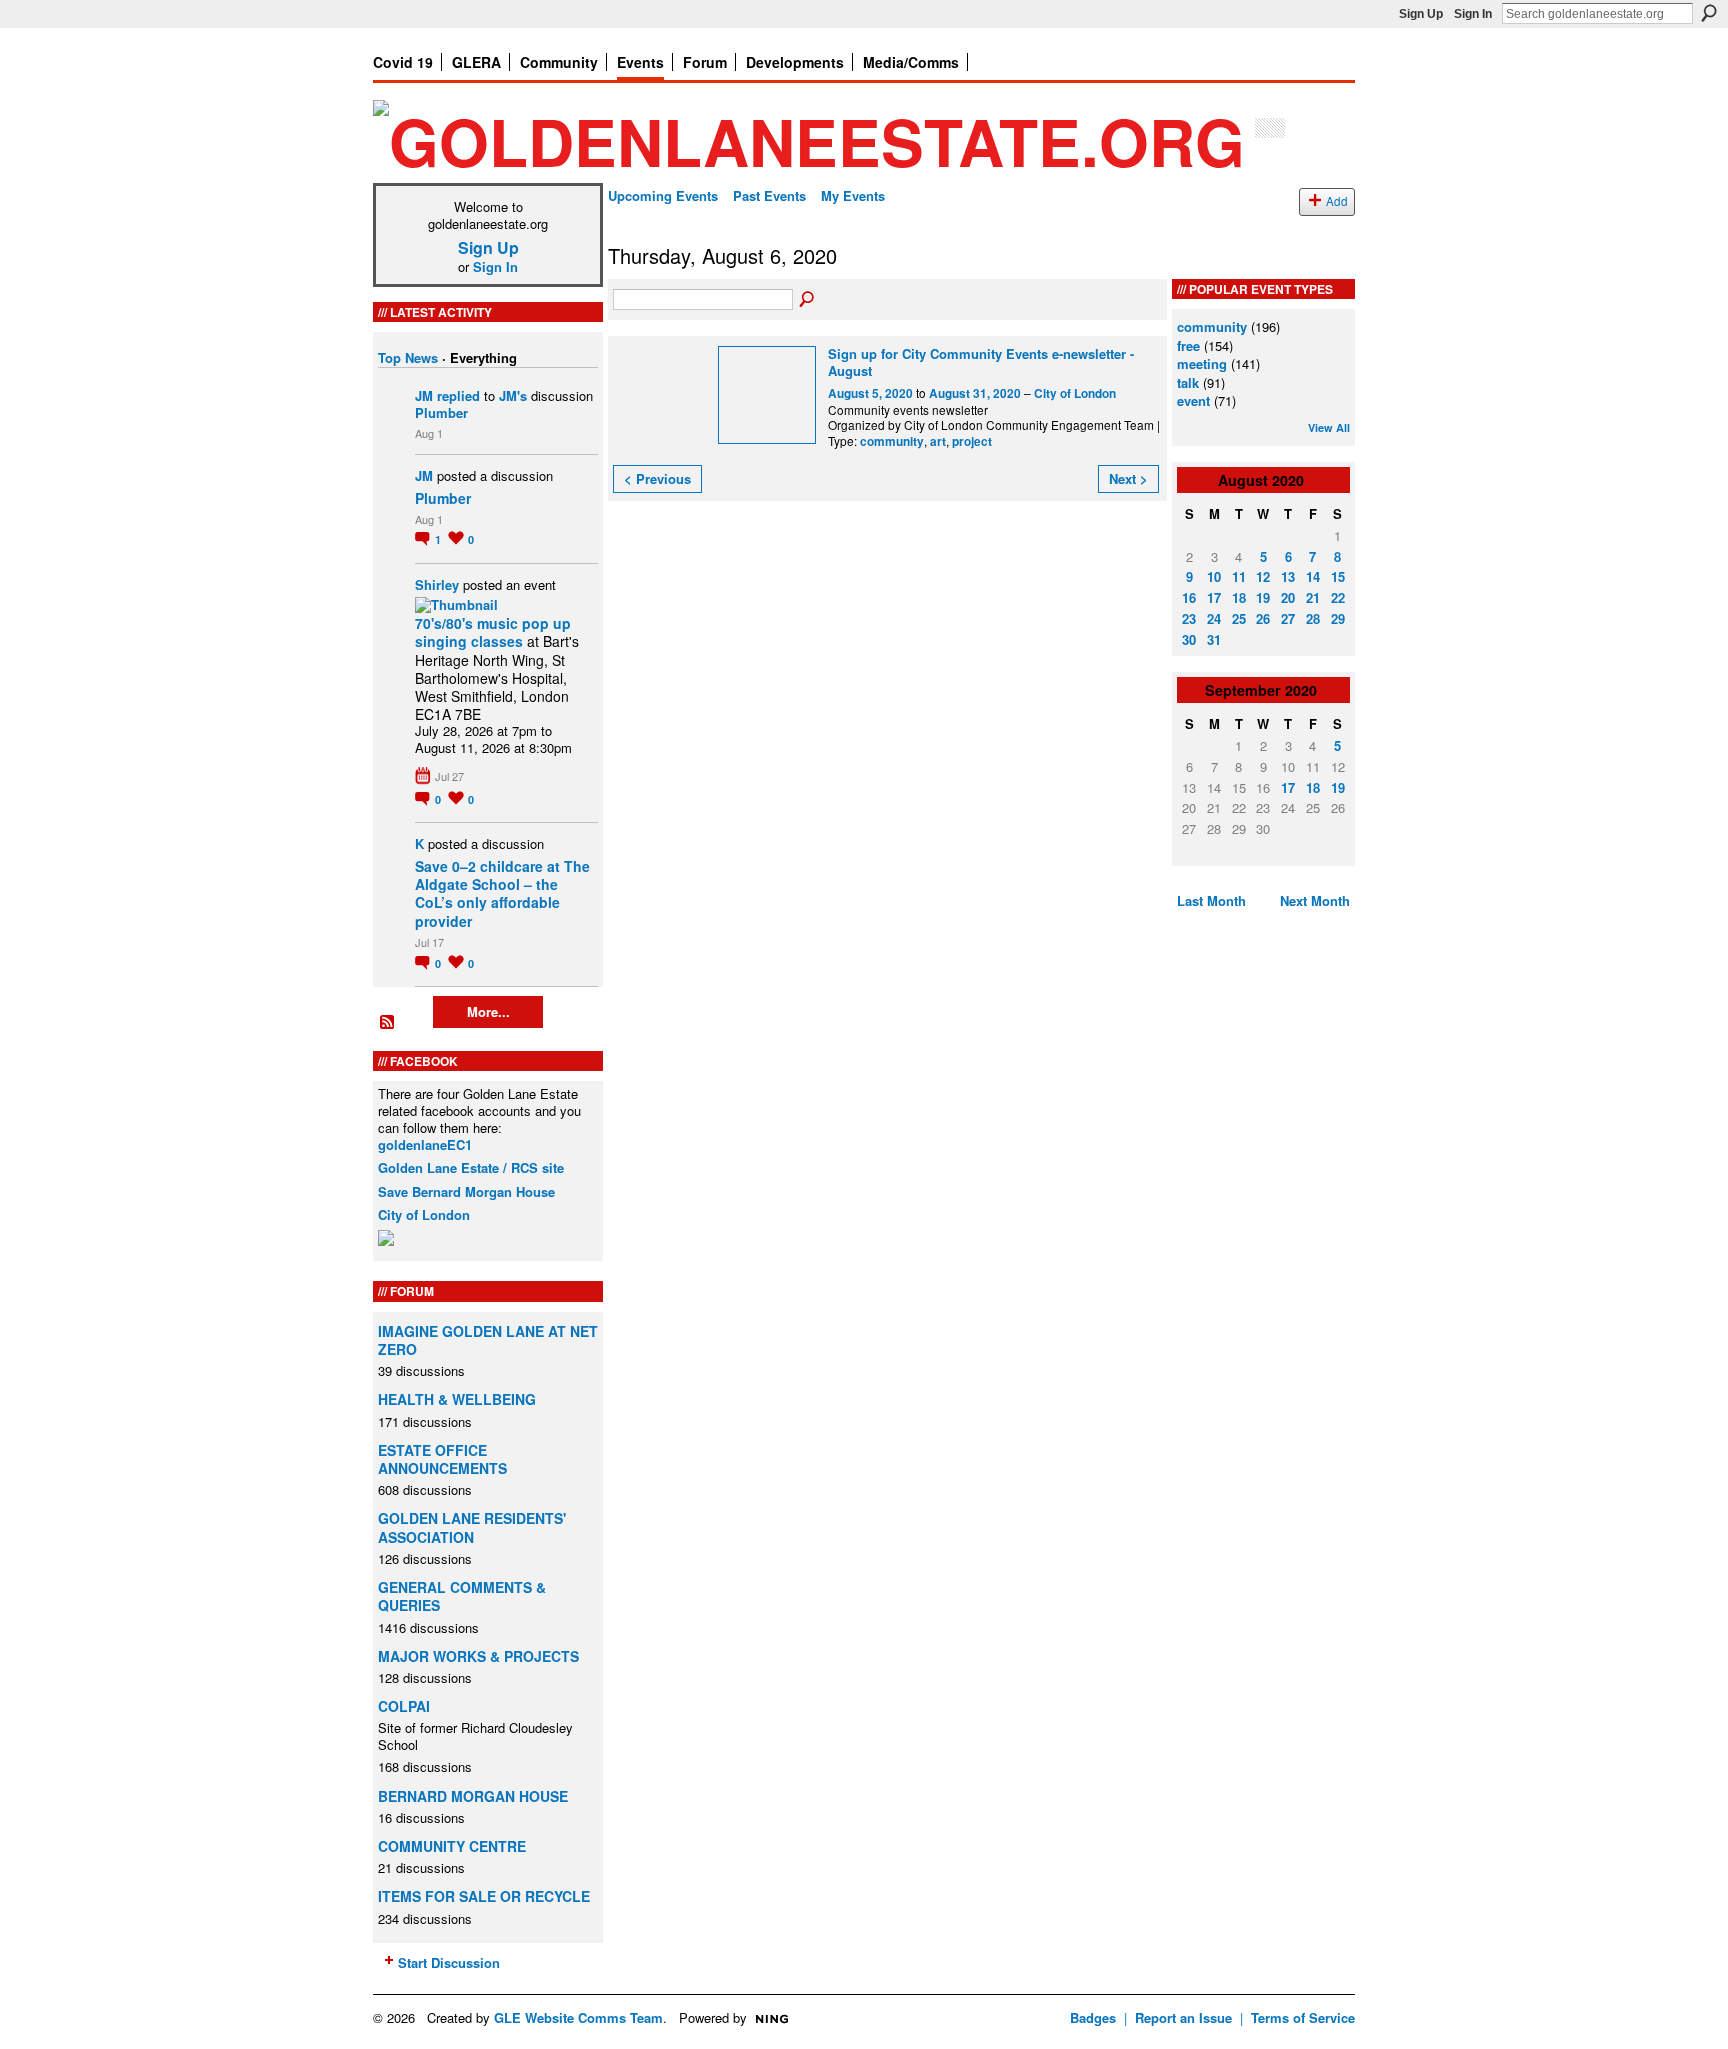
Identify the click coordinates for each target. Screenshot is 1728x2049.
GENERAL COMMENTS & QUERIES (462, 1596)
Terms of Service (1303, 2017)
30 (1189, 639)
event (1193, 400)
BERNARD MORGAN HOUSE (473, 1796)
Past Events (769, 195)
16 (1189, 597)
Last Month (1211, 900)
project (972, 441)
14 (1313, 576)
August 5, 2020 (870, 393)
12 (1263, 576)
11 (1239, 576)
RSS (388, 1023)
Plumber (441, 412)
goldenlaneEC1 (425, 1144)
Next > (1128, 478)
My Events (853, 195)
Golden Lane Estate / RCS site (471, 1167)
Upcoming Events (663, 195)
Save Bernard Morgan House (466, 1191)
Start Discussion (449, 1962)
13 (1288, 576)
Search (1709, 13)
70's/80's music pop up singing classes (493, 632)
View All (1329, 427)
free (1188, 345)
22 (1338, 597)
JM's (513, 395)
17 (1214, 597)
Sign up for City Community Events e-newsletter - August (981, 362)
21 (1313, 597)
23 (1189, 618)
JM (424, 395)
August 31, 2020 (975, 393)
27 (1288, 618)
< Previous (657, 478)
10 (1214, 576)
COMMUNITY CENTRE (452, 1846)
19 (1263, 597)
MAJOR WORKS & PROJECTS (478, 1656)
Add (1337, 201)
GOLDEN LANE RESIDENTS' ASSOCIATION (472, 1527)
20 (1288, 597)
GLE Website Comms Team (578, 2017)
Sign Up (1421, 14)
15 (1338, 576)
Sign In (1473, 14)
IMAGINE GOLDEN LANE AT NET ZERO (488, 1340)
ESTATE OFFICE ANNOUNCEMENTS (442, 1459)
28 (1313, 618)
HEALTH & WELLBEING (457, 1399)
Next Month (1315, 900)
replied (458, 395)
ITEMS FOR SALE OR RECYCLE (484, 1896)
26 (1263, 618)
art (938, 441)
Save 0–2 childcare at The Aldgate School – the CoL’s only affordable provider (502, 893)
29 (1338, 618)
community (892, 441)
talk (1188, 382)
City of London (424, 1214)
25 (1239, 618)
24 (1214, 618)
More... (488, 1011)
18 (1239, 597)
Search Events (808, 300)
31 (1214, 639)
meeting (1202, 363)
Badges (1093, 2017)
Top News (408, 357)
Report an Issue (1183, 2017)
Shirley (437, 584)
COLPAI (404, 1706)
